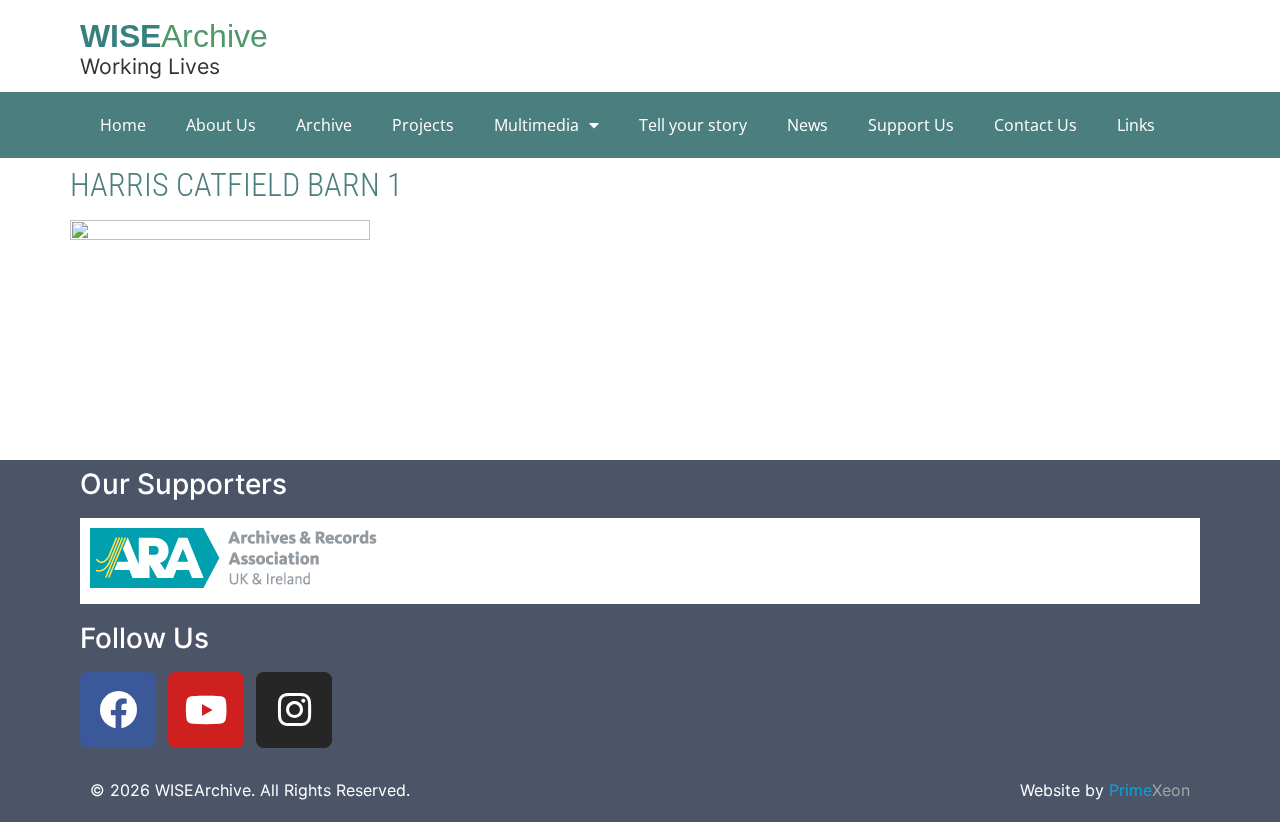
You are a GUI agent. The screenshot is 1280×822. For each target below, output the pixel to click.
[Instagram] (294, 710)
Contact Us (1035, 125)
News (807, 125)
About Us (221, 125)
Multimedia (536, 125)
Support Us (911, 125)
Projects (423, 125)
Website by (1105, 790)
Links (1136, 125)
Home (123, 125)
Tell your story (693, 125)
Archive (324, 125)
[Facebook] (118, 710)
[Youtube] (206, 710)
